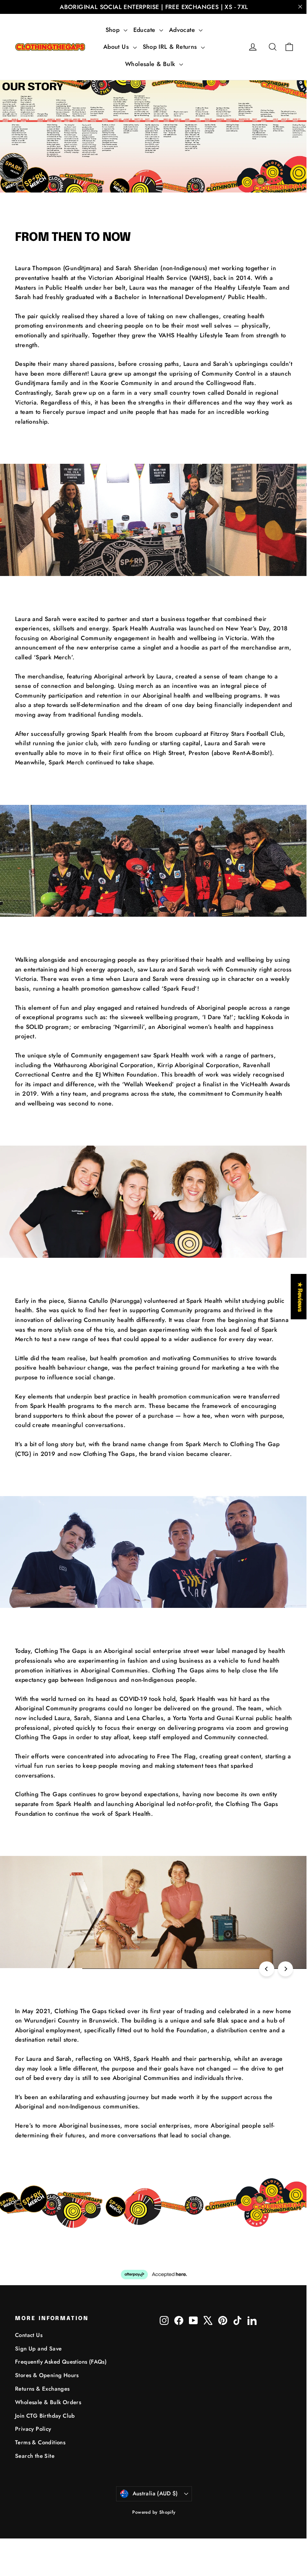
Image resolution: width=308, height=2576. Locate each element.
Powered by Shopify (154, 2512)
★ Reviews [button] (294, 1297)
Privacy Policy (33, 2429)
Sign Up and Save (38, 2349)
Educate (145, 30)
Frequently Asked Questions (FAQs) (61, 2362)
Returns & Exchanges (42, 2389)
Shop (114, 30)
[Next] (285, 1969)
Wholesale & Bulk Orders (48, 2402)
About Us (117, 47)
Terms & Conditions (40, 2442)
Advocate (183, 30)
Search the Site (35, 2456)
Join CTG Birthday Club (45, 2416)
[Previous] (267, 1969)
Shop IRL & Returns (171, 47)
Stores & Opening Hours (47, 2375)
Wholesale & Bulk (151, 64)
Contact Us (29, 2335)
